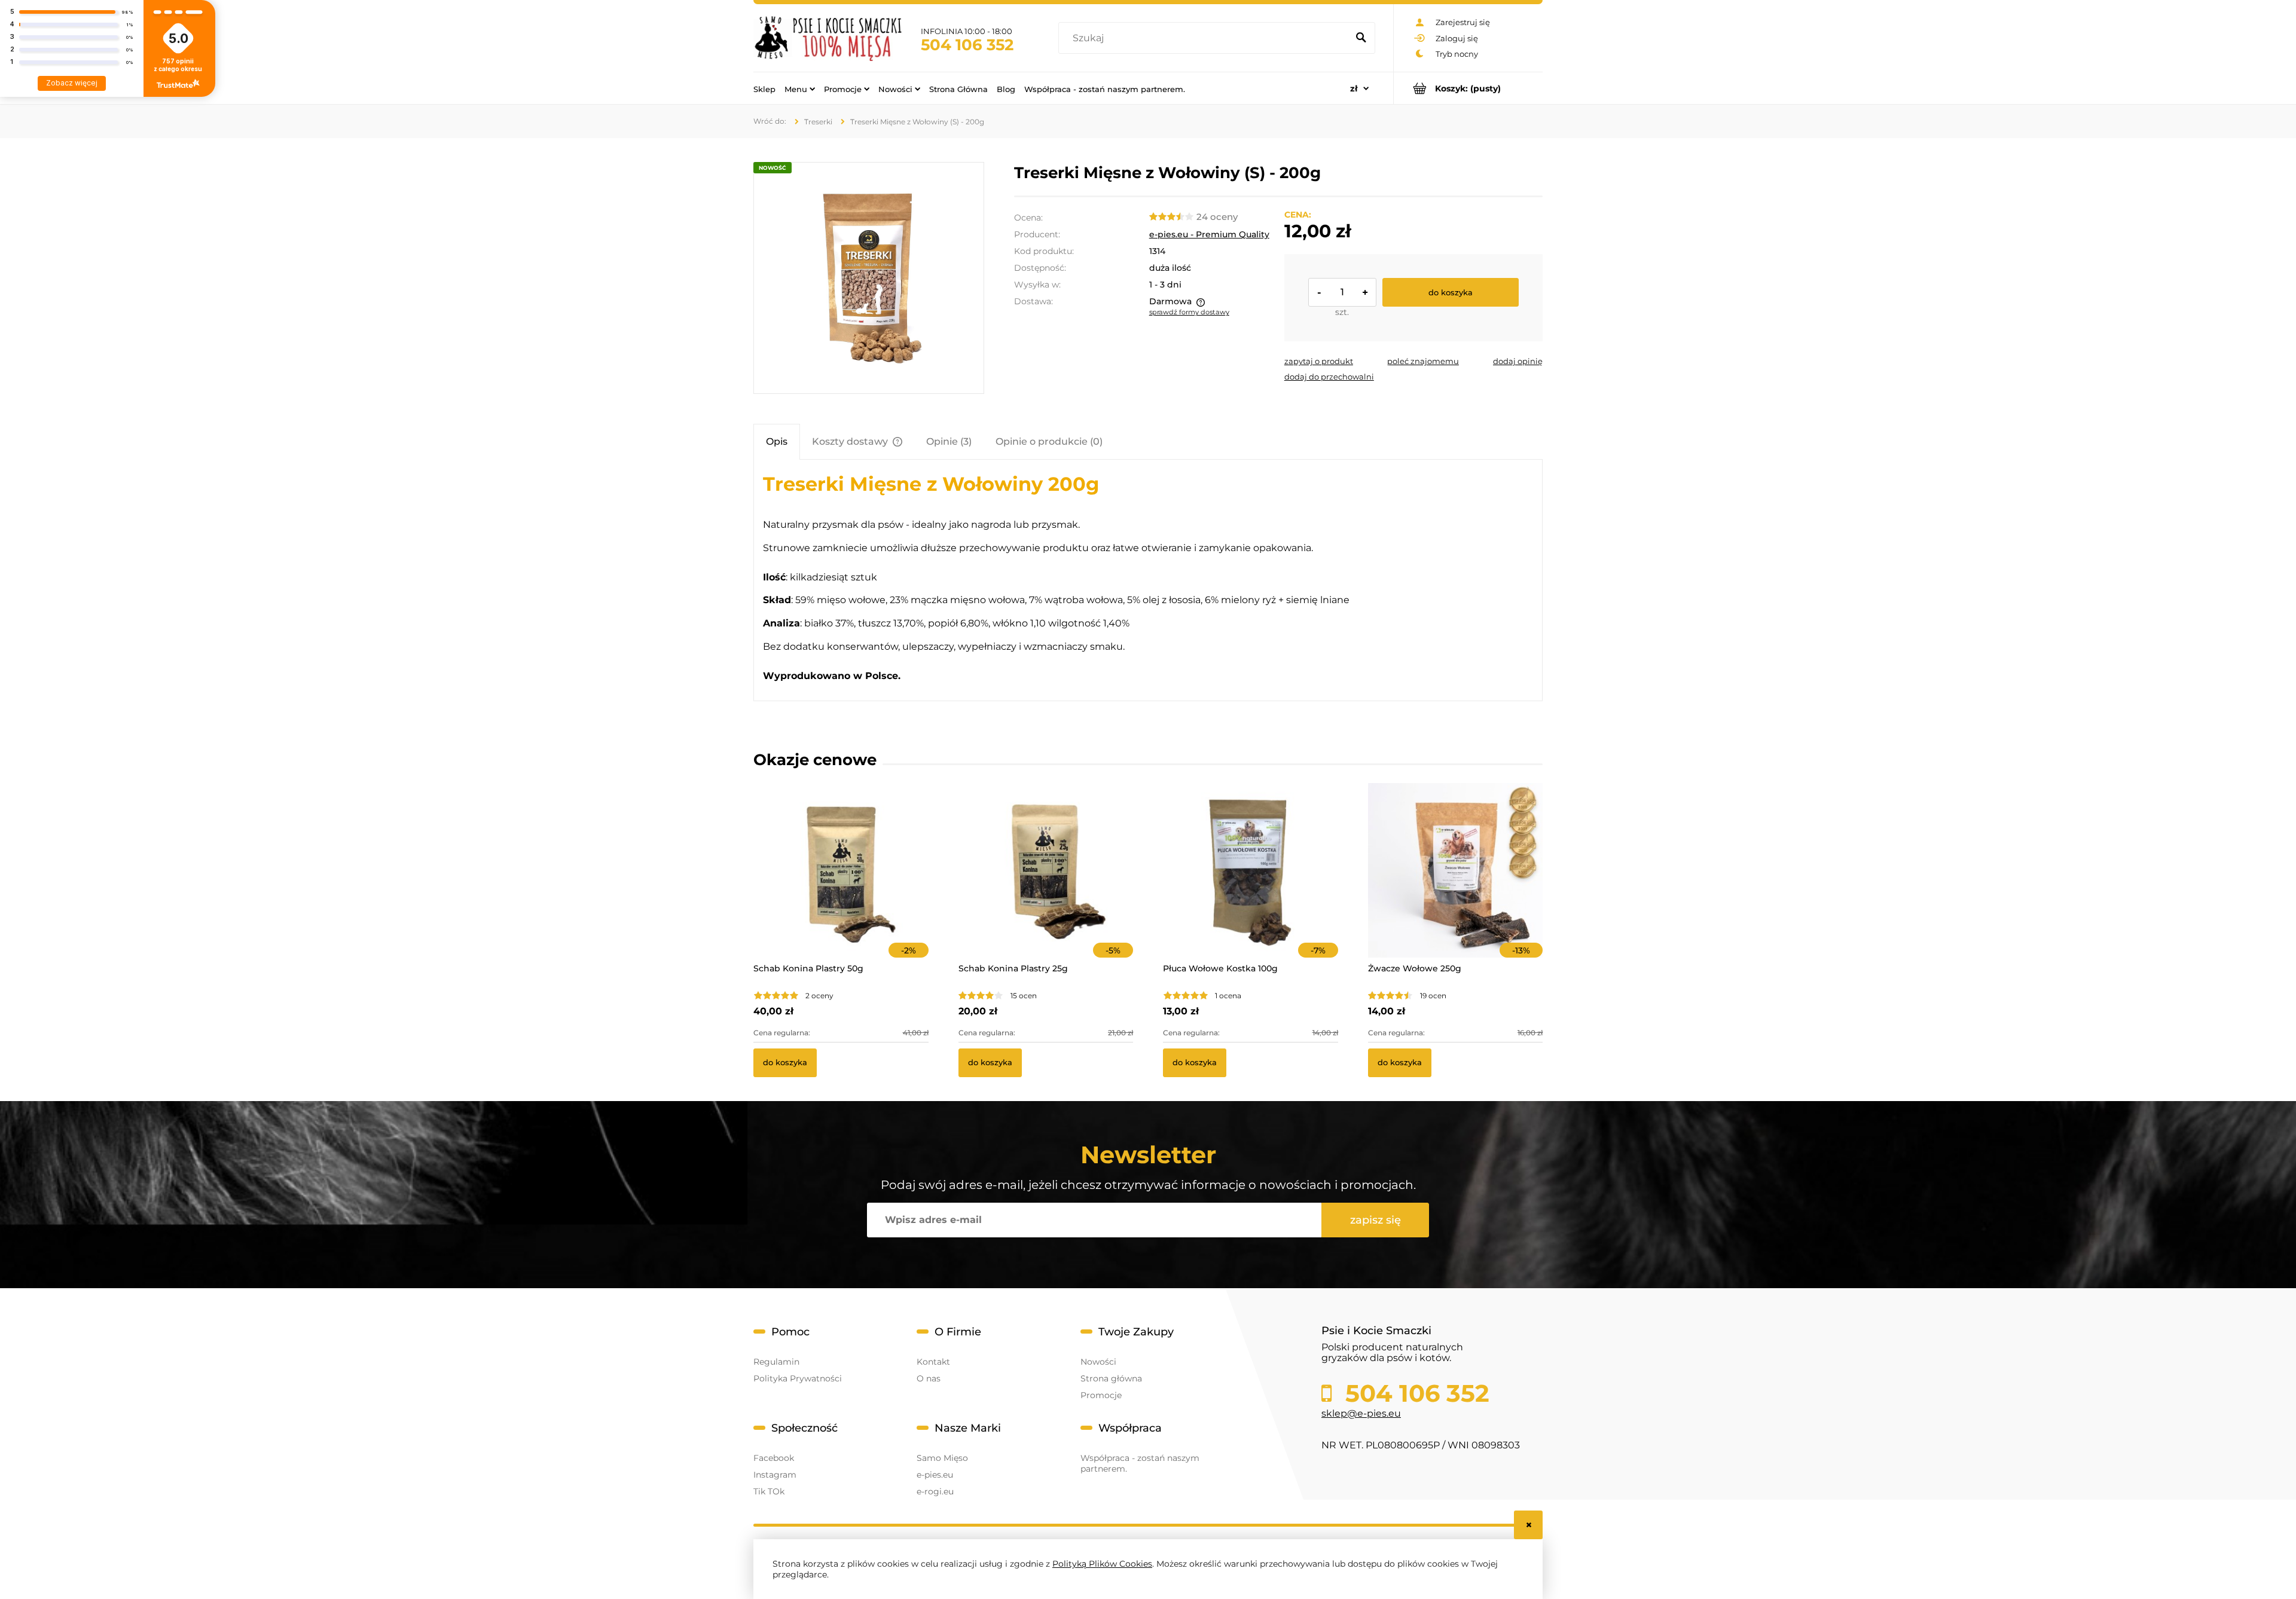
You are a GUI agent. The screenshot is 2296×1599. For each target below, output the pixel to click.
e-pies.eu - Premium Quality (1209, 234)
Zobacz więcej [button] (72, 83)
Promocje (1101, 1395)
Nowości (1098, 1362)
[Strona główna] (828, 38)
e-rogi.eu (935, 1491)
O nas (929, 1378)
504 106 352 (967, 45)
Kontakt (933, 1362)
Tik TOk (769, 1491)
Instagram (775, 1475)
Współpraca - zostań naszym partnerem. (1140, 1463)
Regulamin (776, 1362)
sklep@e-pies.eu (1361, 1413)
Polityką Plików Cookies (1102, 1564)
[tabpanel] (1148, 580)
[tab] (777, 441)
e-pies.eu (935, 1475)
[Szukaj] (1361, 38)
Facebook (774, 1458)
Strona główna (1111, 1378)
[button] (1319, 361)
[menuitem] (764, 88)
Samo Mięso (942, 1458)
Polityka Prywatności (798, 1378)
